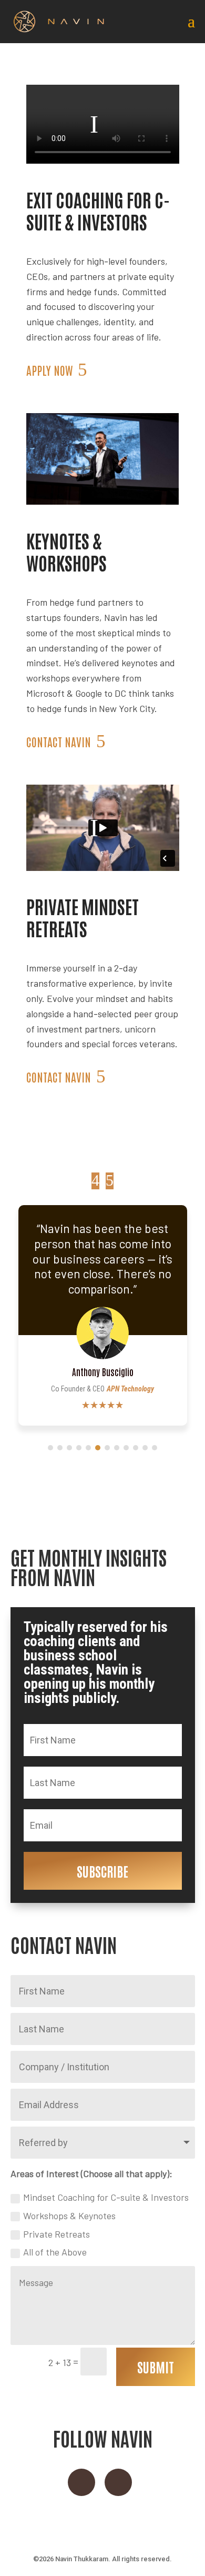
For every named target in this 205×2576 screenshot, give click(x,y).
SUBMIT (156, 2367)
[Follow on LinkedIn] (118, 2482)
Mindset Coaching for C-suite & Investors (106, 2197)
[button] (110, 1181)
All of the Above (55, 2252)
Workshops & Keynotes (69, 2216)
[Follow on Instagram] (81, 2482)
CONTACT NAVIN (59, 741)
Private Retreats (57, 2234)
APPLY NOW (49, 370)
